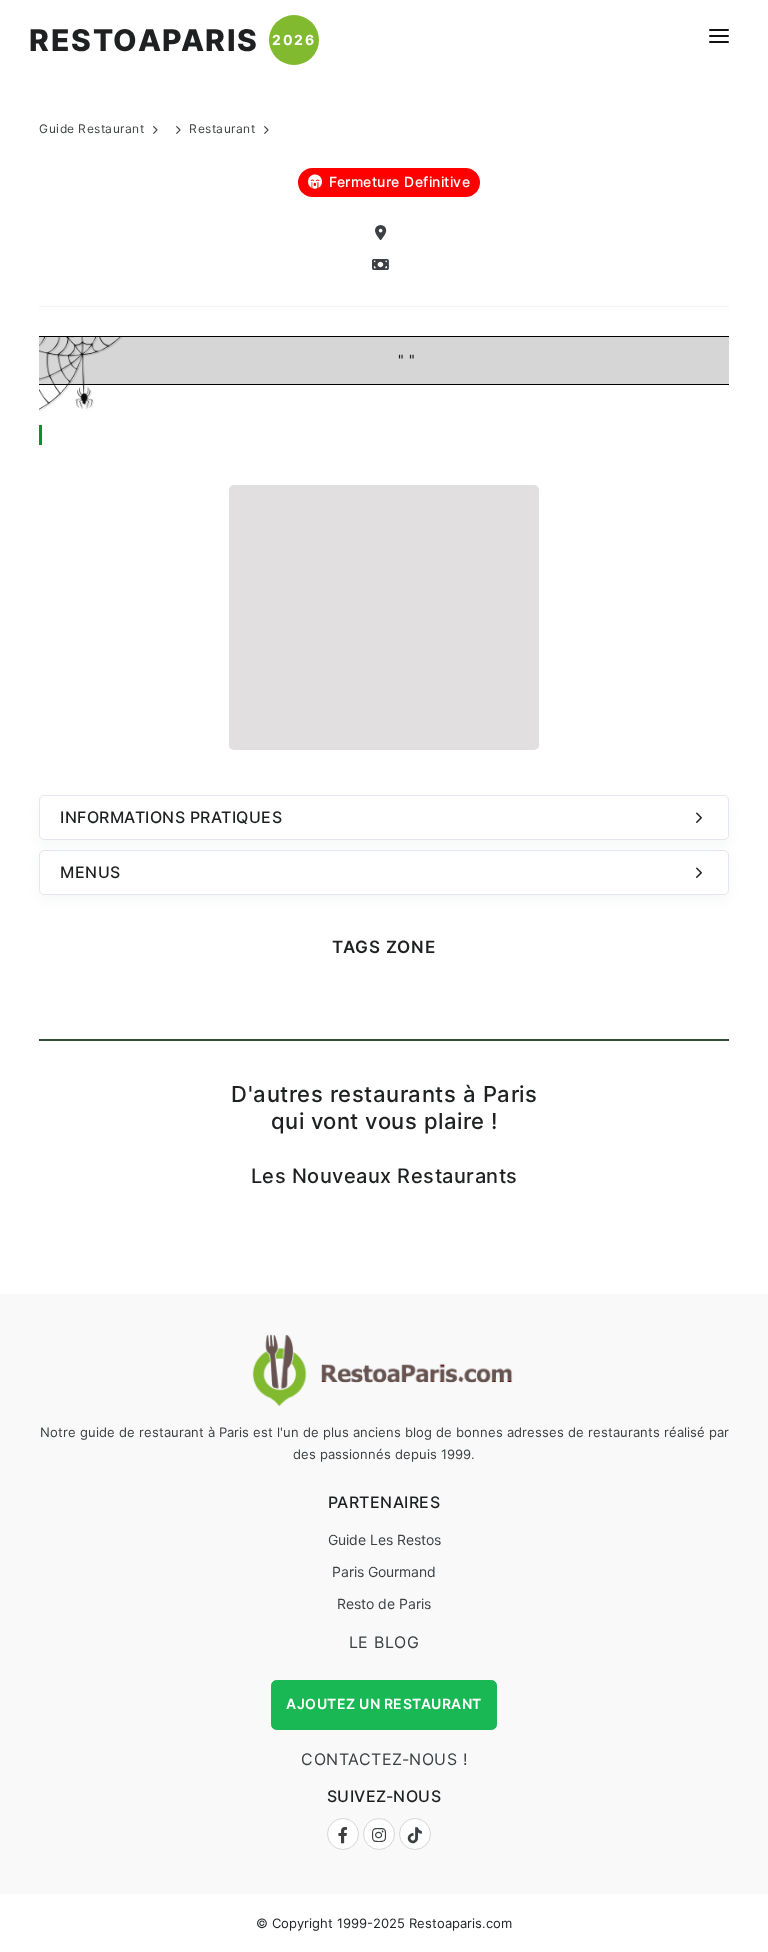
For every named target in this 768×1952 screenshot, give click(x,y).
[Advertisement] (384, 615)
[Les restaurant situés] (384, 233)
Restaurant (222, 128)
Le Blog (384, 1642)
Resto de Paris (384, 1603)
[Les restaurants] (384, 265)
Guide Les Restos (384, 1539)
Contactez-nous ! (384, 1759)
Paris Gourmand (384, 1571)
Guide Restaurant (91, 128)
